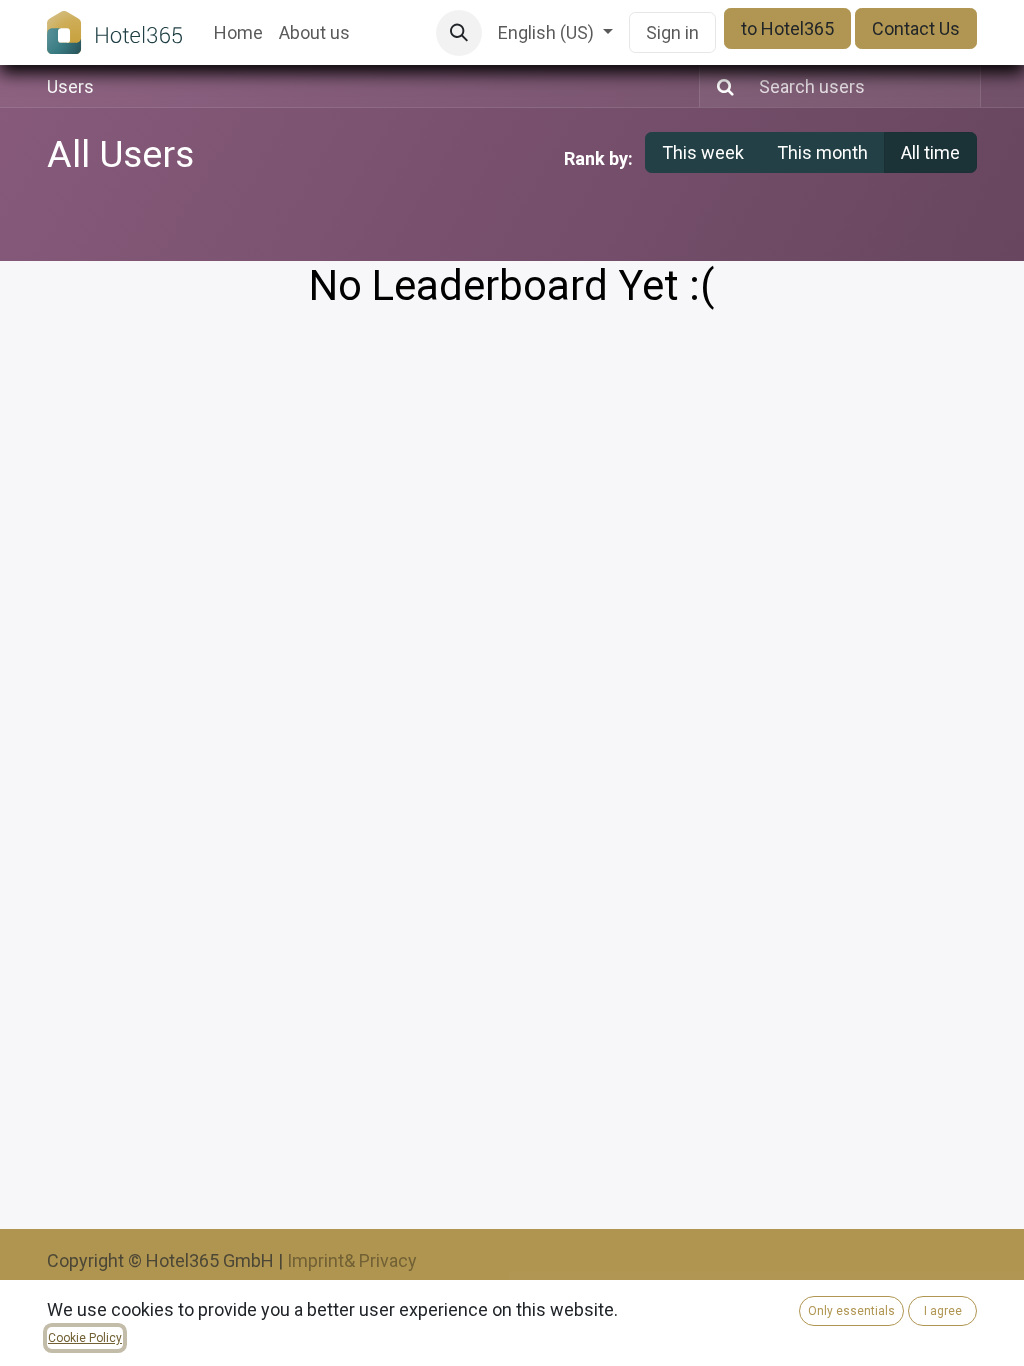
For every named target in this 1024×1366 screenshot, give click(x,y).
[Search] (719, 86)
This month (822, 152)
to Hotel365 (787, 28)
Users (70, 86)
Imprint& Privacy (352, 1260)
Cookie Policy (85, 1338)
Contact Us (916, 28)
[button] (459, 33)
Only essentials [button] (851, 1311)
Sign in (672, 32)
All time (930, 152)
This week (703, 152)
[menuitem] (238, 32)
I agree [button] (943, 1311)
